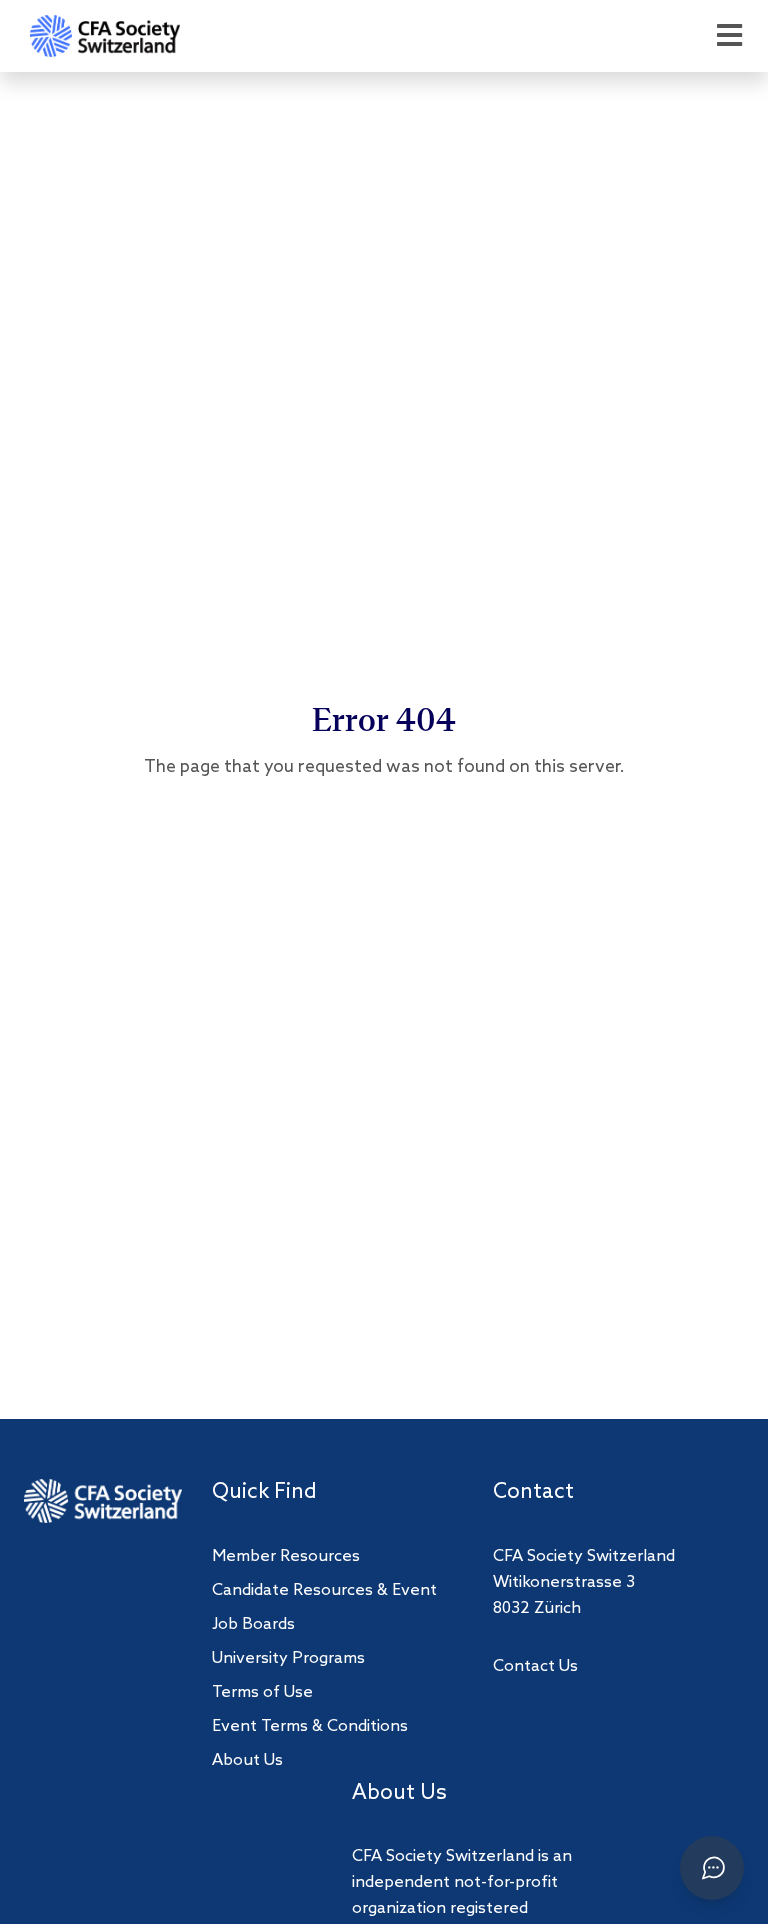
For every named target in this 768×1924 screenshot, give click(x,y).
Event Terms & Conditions (310, 1726)
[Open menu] (729, 36)
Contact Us (535, 1666)
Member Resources (286, 1556)
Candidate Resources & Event (324, 1590)
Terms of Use (262, 1692)
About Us (247, 1760)
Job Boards (253, 1624)
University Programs (288, 1658)
